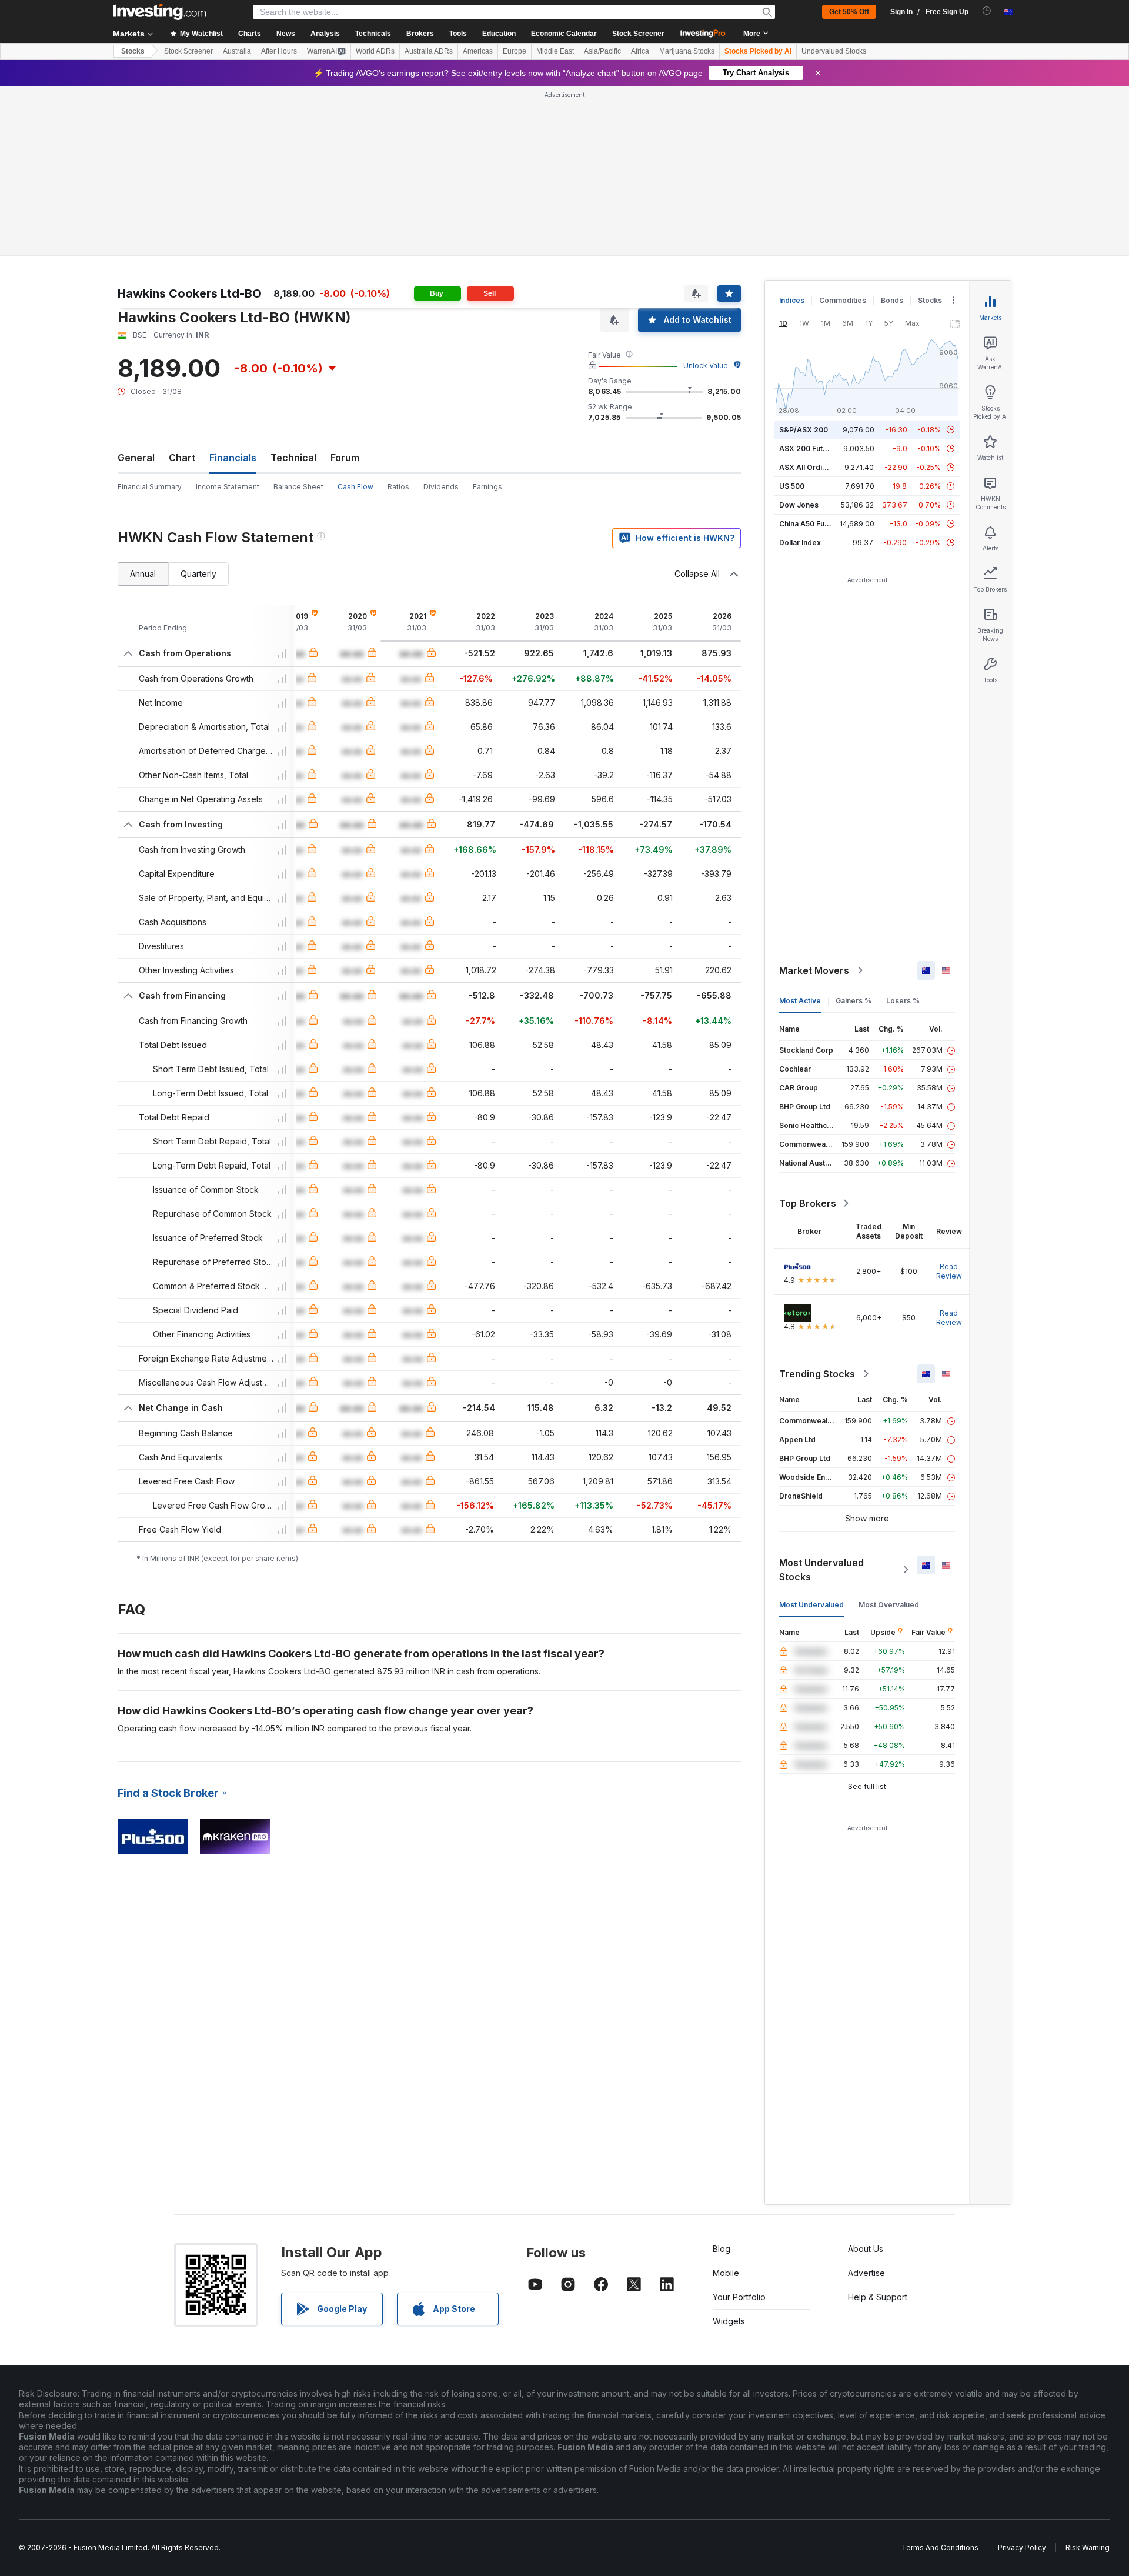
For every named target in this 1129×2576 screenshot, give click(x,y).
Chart (182, 458)
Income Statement (228, 487)
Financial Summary (150, 487)
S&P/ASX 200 (804, 430)
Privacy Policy (1022, 2547)
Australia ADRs (429, 51)
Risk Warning (1088, 2547)
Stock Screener (638, 34)
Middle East (555, 51)
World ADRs (375, 51)
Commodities (843, 300)
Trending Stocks (817, 1374)
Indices (792, 300)
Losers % (903, 1001)
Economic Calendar (564, 34)
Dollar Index (800, 543)
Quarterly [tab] (198, 574)
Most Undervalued (811, 1605)
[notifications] (987, 11)
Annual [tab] (143, 574)
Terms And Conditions (940, 2547)
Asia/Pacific (602, 51)
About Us (866, 2249)
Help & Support (878, 2297)
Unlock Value (706, 366)
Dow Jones (799, 505)
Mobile (726, 2273)
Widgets (729, 2321)
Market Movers (814, 970)
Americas (478, 51)
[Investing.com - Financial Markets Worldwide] (159, 12)
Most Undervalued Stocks (821, 1570)
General (136, 458)
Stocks (133, 51)
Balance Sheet (298, 487)
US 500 (792, 486)
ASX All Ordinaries (811, 467)
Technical (293, 458)
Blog (722, 2249)
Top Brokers (808, 1203)
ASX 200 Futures (809, 448)
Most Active (800, 1001)
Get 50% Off (849, 12)
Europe (515, 51)
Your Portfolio (739, 2297)
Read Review (949, 1271)
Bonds (892, 300)
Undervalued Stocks (834, 51)
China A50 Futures (811, 524)
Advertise (866, 2273)
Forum (345, 458)
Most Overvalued (889, 1605)
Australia (237, 51)
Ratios (398, 487)
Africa (640, 51)
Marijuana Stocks (687, 51)
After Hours (279, 51)
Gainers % (854, 1001)
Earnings (487, 487)
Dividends (441, 487)
